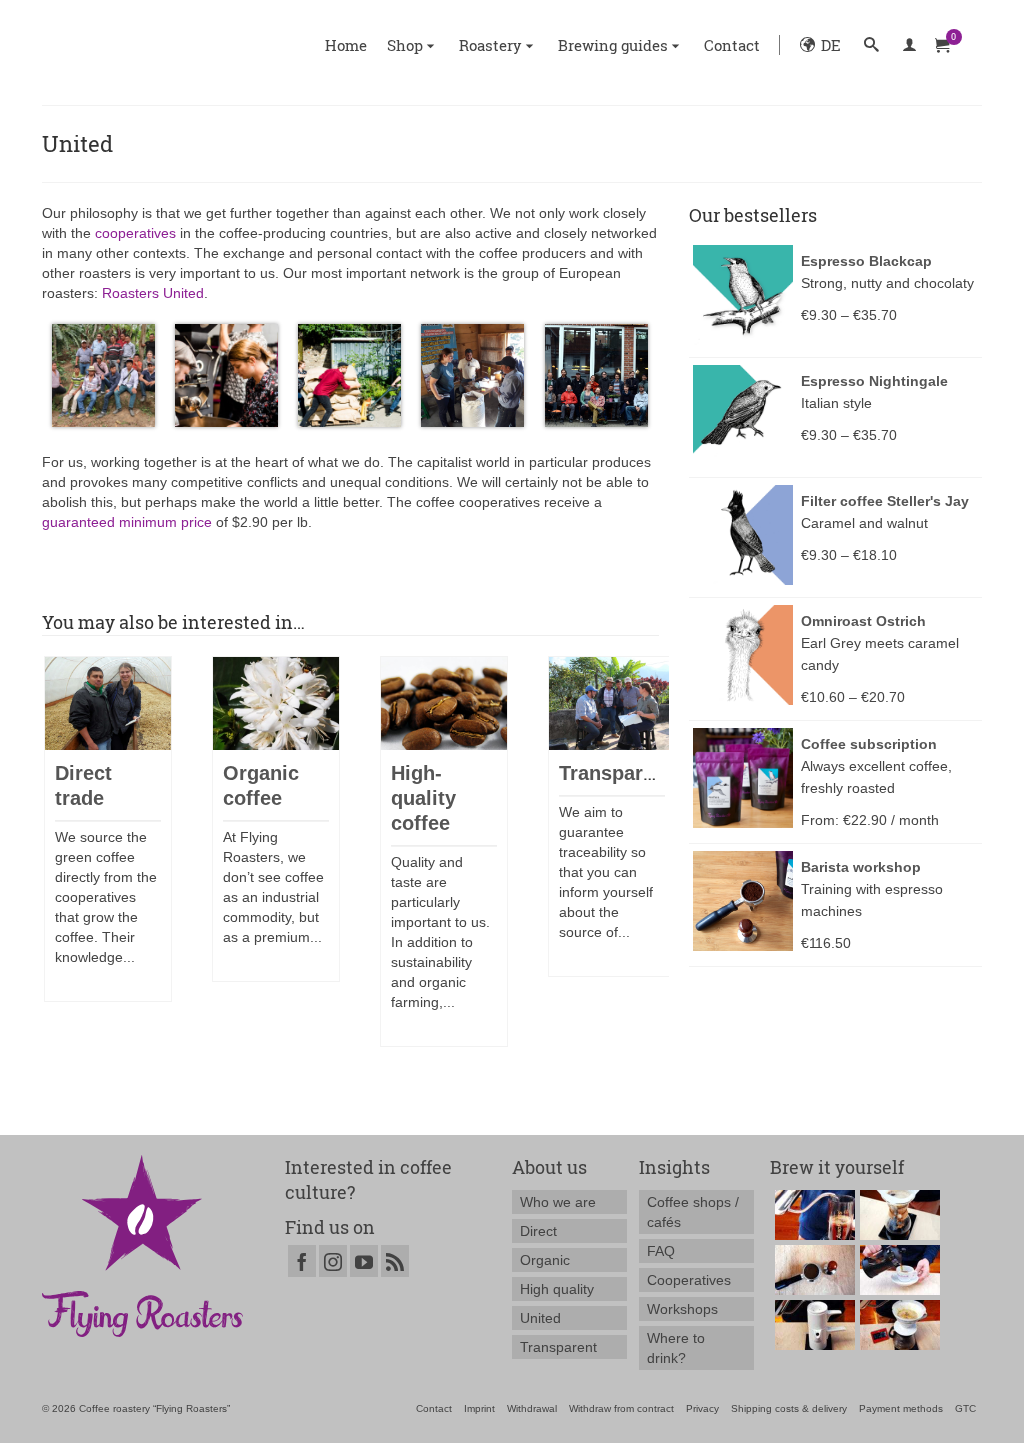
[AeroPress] (812, 1215)
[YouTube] (364, 1260)
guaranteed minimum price (127, 522)
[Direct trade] (108, 703)
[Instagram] (333, 1260)
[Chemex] (897, 1215)
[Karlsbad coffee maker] (812, 1325)
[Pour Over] (897, 1325)
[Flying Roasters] (163, 45)
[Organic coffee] (276, 703)
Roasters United (153, 293)
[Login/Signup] (909, 45)
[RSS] (395, 1260)
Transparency (623, 773)
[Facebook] (302, 1260)
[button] (871, 45)
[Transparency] (612, 703)
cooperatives (135, 233)
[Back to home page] (142, 1245)
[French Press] (897, 1270)
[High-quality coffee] (444, 703)
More (78, 986)
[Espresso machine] (812, 1270)
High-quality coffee (423, 798)
